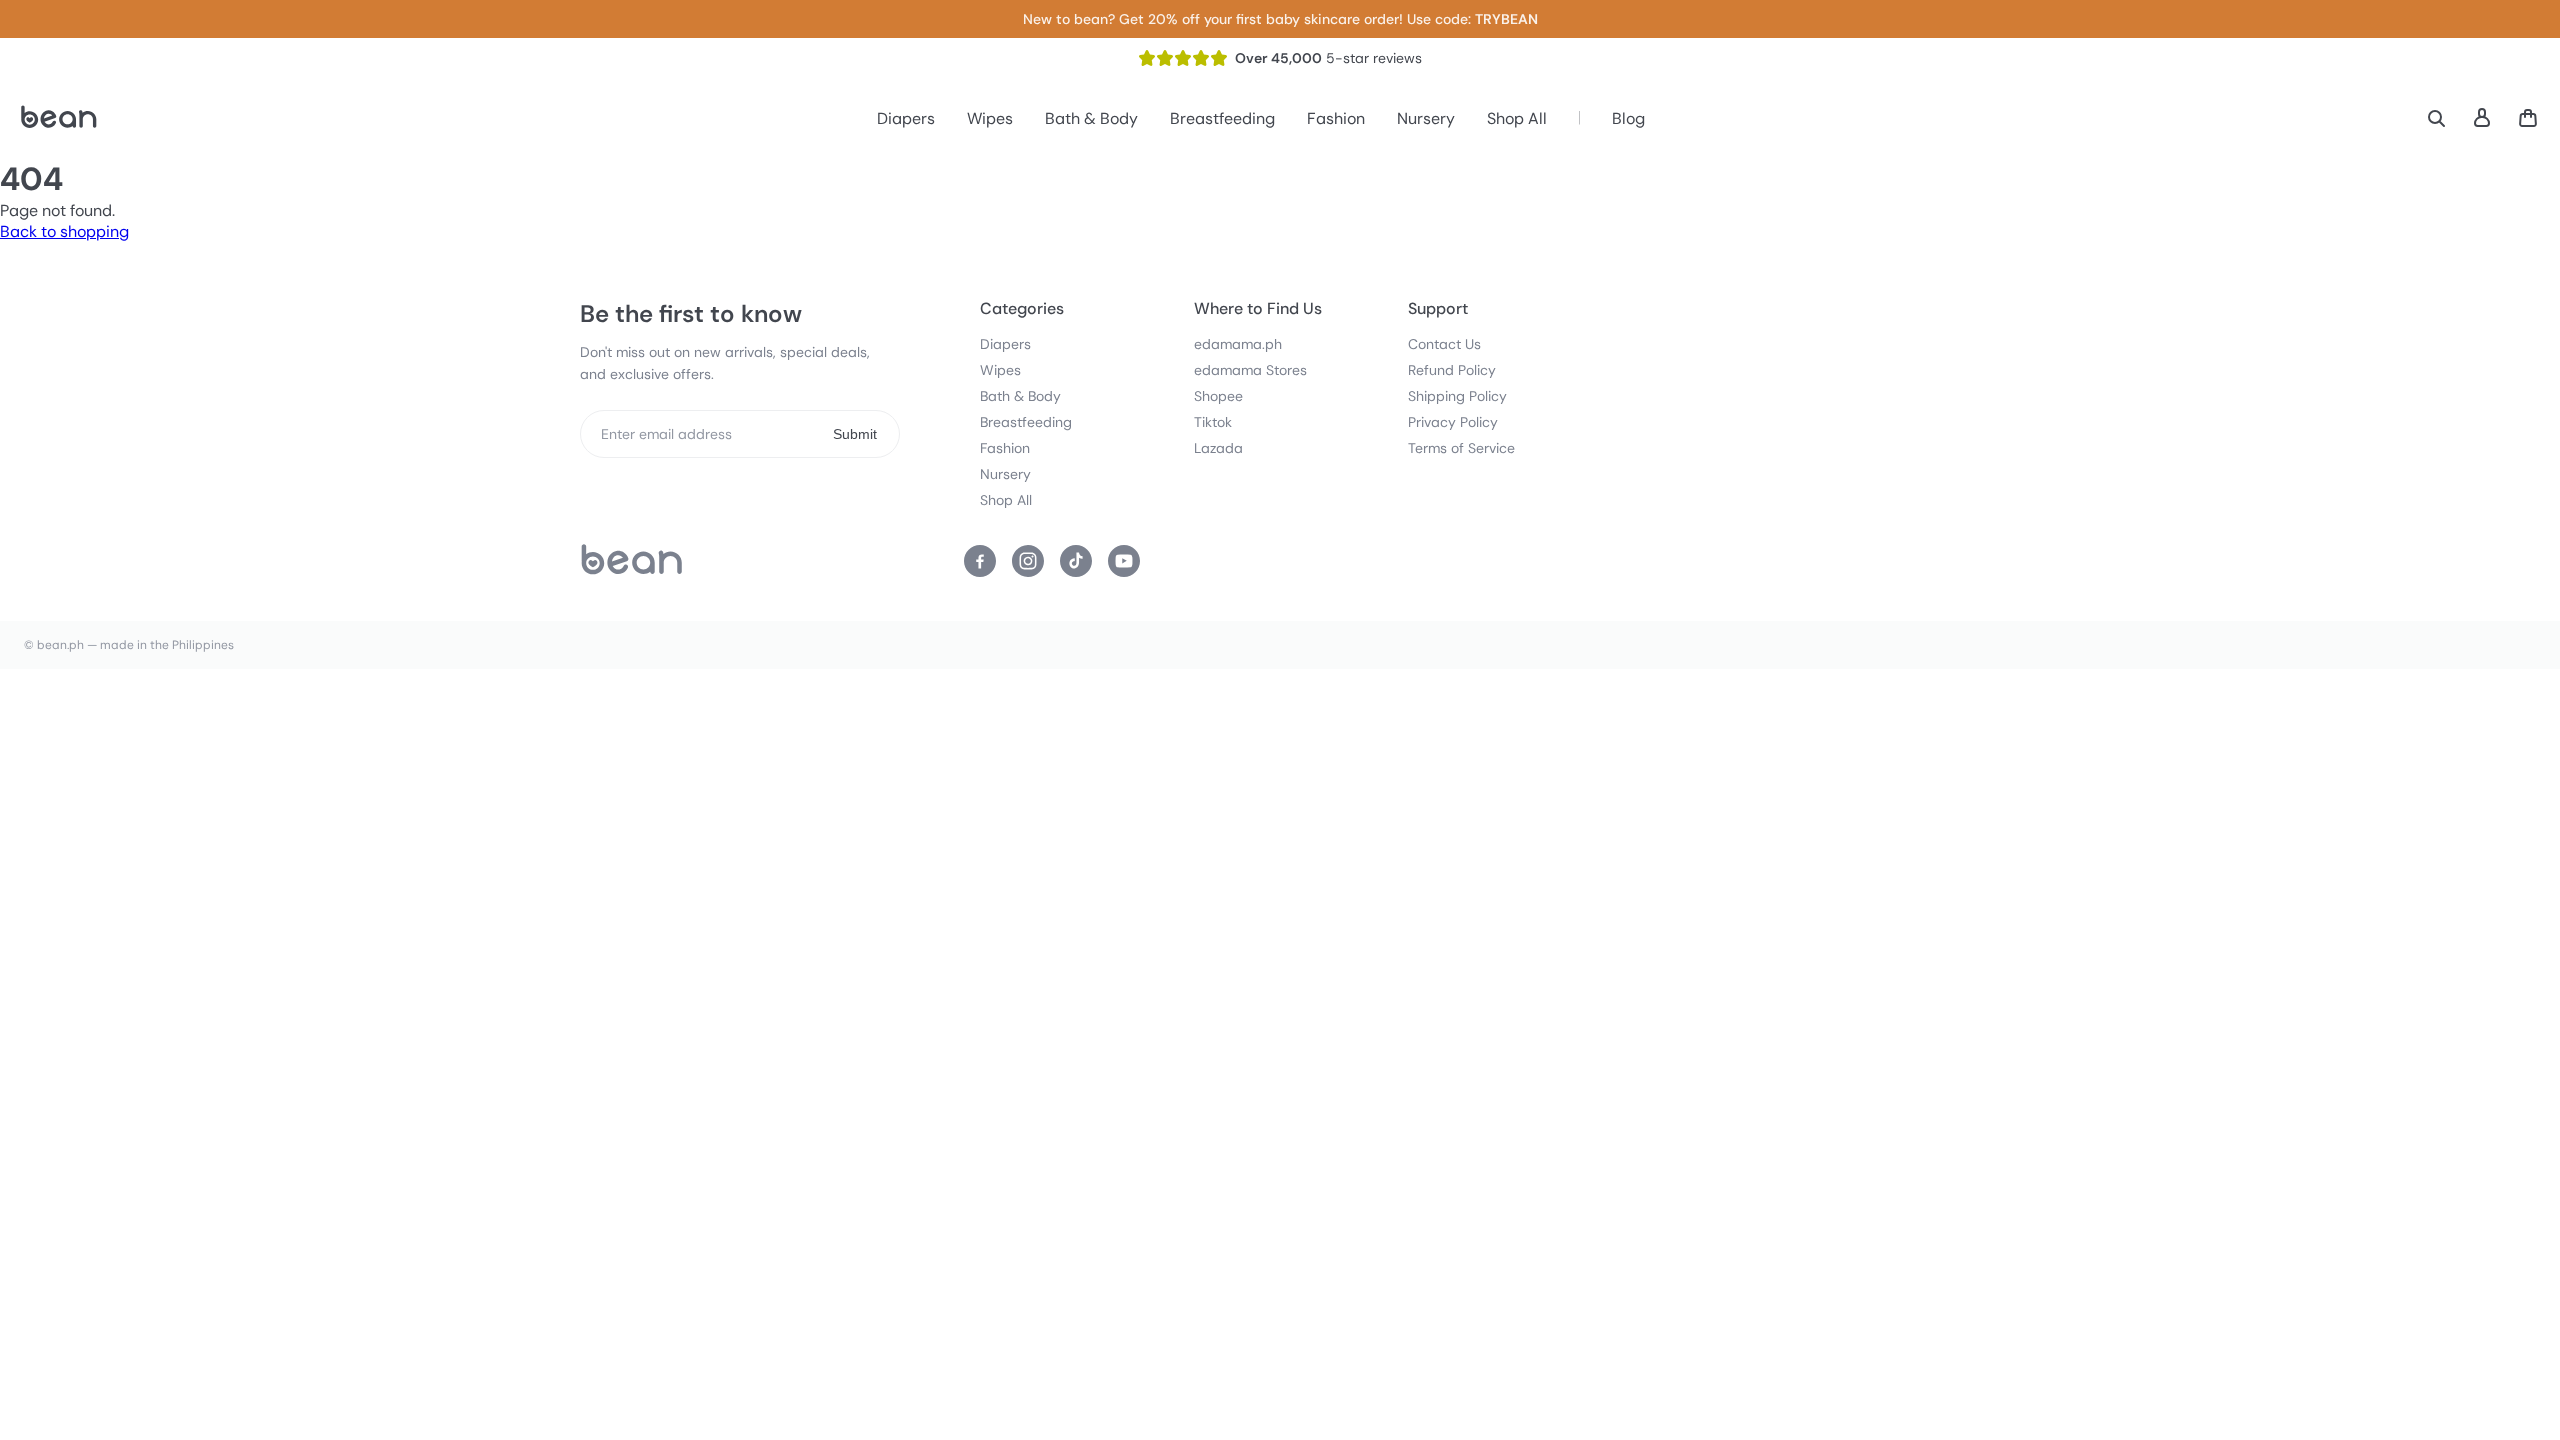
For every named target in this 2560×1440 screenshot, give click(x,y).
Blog (1628, 118)
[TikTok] (1076, 561)
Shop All (1517, 118)
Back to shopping (64, 231)
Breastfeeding (1222, 118)
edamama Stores (1250, 370)
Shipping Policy (1457, 396)
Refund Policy (1452, 370)
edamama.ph (1238, 344)
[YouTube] (1124, 561)
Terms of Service (1461, 448)
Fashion (1336, 118)
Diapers (906, 118)
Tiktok (1213, 422)
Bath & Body (1091, 118)
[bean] (632, 561)
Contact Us (1444, 344)
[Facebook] (980, 561)
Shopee (1218, 396)
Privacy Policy (1453, 422)
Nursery (1426, 118)
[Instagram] (1028, 561)
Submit (855, 434)
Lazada (1218, 448)
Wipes (990, 118)
